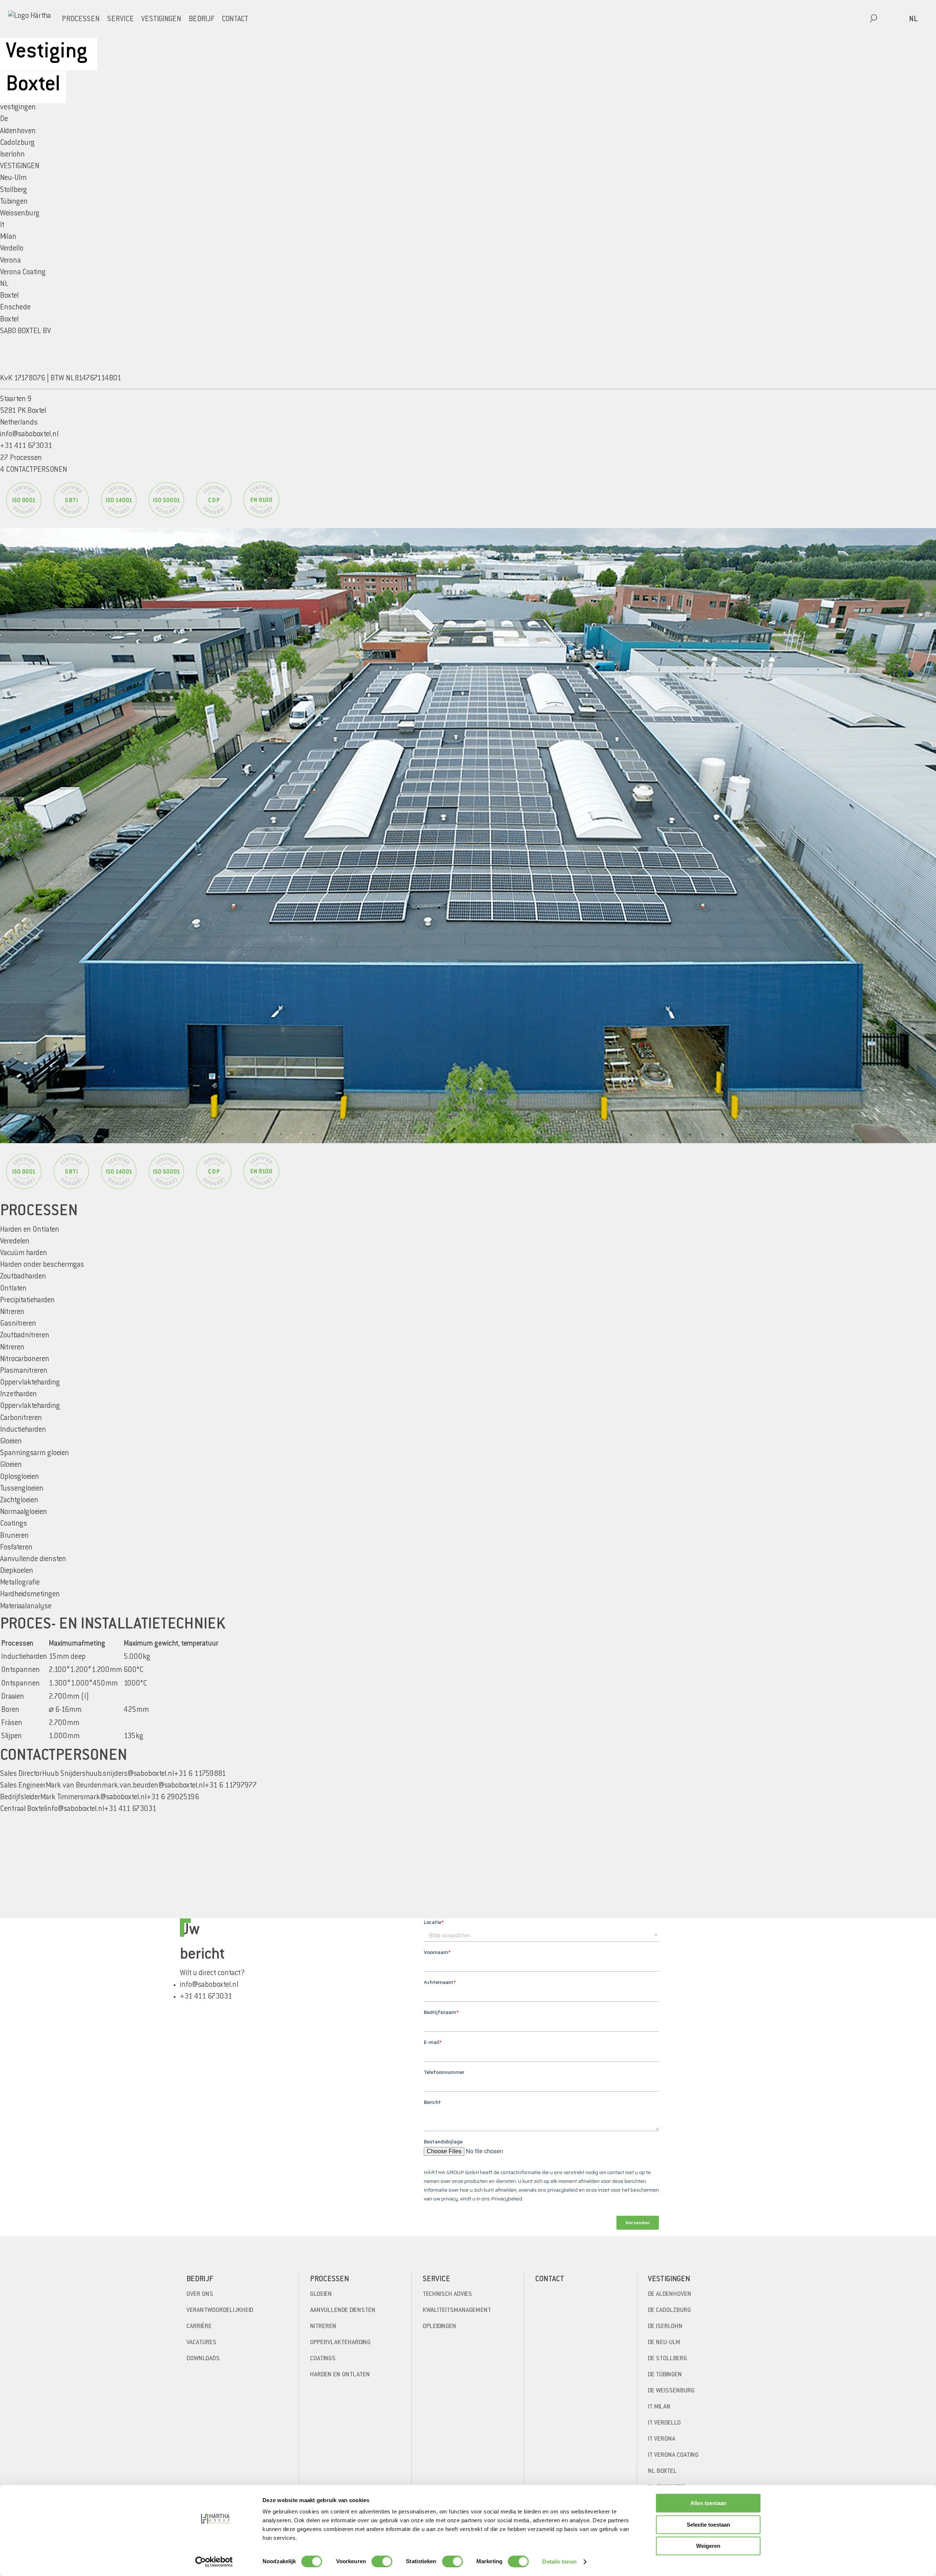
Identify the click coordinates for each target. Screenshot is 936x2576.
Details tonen (559, 2562)
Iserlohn (12, 155)
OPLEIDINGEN (439, 2327)
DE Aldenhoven (670, 2294)
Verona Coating (23, 273)
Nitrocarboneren (25, 1359)
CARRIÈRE (199, 2327)
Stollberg (14, 190)
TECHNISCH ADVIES (447, 2294)
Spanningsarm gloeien (35, 1453)
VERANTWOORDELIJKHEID (220, 2311)
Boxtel (9, 296)
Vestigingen (161, 20)
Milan (8, 237)
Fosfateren (16, 1548)
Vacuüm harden (24, 1253)
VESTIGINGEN (20, 167)
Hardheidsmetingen (30, 1595)
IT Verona (662, 2439)
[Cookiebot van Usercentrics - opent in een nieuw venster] (214, 2562)
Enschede (15, 308)
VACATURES (201, 2343)
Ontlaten (13, 1289)
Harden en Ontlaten (340, 2375)
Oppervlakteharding (30, 1406)
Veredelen (15, 1242)
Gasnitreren (18, 1324)
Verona (10, 261)
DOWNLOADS (203, 2359)
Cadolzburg (17, 143)
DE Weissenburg (671, 2391)
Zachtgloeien (19, 1501)
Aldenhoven (18, 131)
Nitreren (12, 1348)
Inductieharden (23, 1430)
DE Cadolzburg (669, 2311)
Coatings (323, 2359)
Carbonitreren (21, 1418)
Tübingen (14, 202)
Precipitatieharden (27, 1301)
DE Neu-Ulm (664, 2343)
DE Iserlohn (665, 2327)
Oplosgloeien (20, 1477)
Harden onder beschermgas (42, 1265)
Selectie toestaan (708, 2525)
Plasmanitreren (24, 1371)
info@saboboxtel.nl (29, 435)
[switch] (382, 2561)
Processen (81, 20)
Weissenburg (20, 214)
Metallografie (20, 1583)
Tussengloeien (22, 1489)
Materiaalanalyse (26, 1607)
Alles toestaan (708, 2503)
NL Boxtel (662, 2471)
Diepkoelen (17, 1571)
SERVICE (120, 20)
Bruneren (14, 1536)
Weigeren (708, 2546)
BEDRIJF (202, 20)
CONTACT (235, 20)
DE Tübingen (665, 2375)
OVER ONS (200, 2294)
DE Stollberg (667, 2359)
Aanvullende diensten (343, 2311)
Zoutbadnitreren (25, 1336)
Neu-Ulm (13, 178)
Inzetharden (18, 1395)
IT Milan (659, 2407)
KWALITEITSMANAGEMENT (457, 2311)
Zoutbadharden (23, 1277)
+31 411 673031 (206, 1997)
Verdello (12, 249)
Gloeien (11, 1465)
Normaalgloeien (24, 1512)
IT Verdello (664, 2423)
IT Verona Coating (673, 2455)
